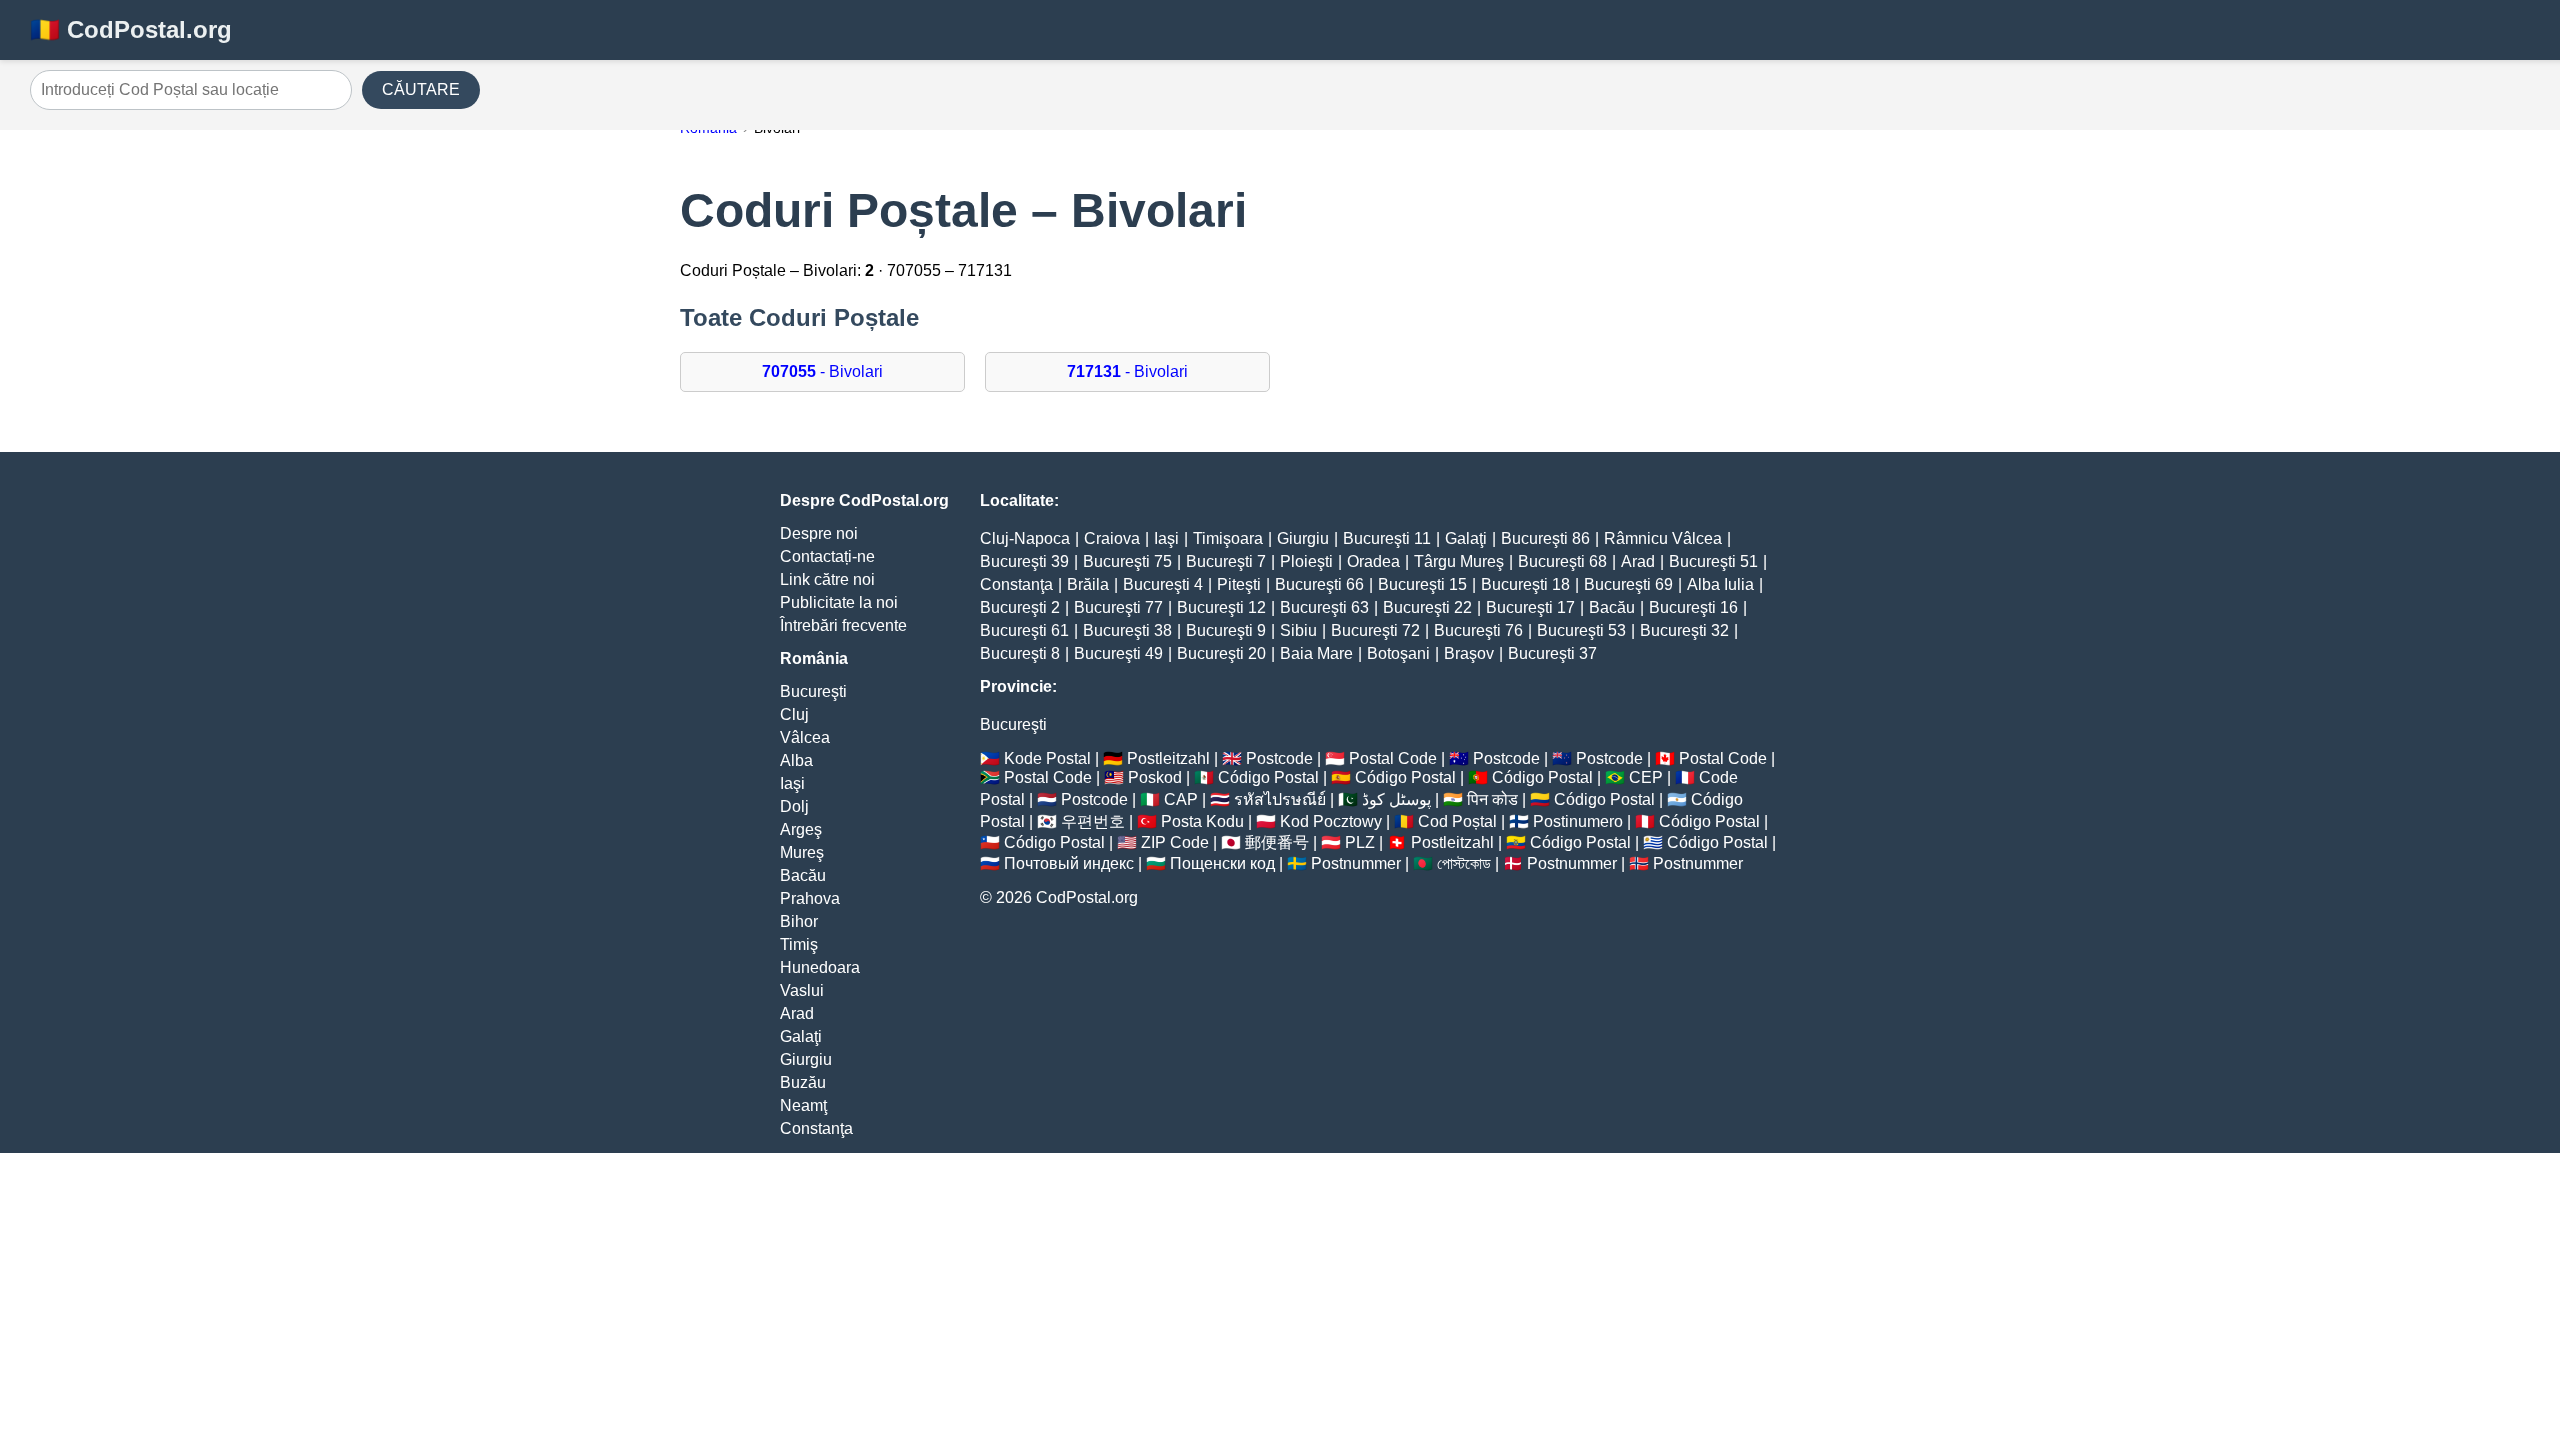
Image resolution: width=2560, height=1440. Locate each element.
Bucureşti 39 (1024, 561)
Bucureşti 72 (1375, 630)
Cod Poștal (1457, 821)
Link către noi (827, 579)
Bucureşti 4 (1163, 584)
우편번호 (1093, 821)
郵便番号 (1277, 842)
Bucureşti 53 (1581, 630)
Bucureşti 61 (1024, 630)
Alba (796, 760)
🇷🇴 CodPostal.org (131, 29)
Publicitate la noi (839, 602)
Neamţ (803, 1105)
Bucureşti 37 (1552, 653)
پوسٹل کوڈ (1396, 799)
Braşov (1469, 653)
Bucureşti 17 (1530, 607)
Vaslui (802, 990)
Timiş (799, 944)
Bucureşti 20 (1221, 653)
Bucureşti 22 (1427, 607)
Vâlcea (805, 737)
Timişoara (1228, 538)
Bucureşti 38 (1127, 630)
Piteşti (1239, 584)
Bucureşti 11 (1387, 538)
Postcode (1279, 758)
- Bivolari (822, 371)
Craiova (1112, 538)
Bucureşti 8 (1020, 653)
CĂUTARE (421, 89)
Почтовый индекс (1069, 863)
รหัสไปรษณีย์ (1280, 799)
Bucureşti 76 (1478, 630)
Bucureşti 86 (1545, 538)
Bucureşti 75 (1127, 561)
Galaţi (801, 1036)
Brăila (1088, 584)
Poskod (1155, 777)
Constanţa (816, 1128)
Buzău (803, 1082)
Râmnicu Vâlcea (1663, 538)
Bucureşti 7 (1226, 561)
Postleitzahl (1168, 758)
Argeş (801, 829)
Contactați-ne (827, 556)
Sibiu (1298, 630)
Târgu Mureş (1459, 561)
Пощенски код (1222, 863)
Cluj (794, 714)
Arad (797, 1013)
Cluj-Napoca (1025, 538)
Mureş (802, 852)
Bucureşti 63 (1324, 607)
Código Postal (1268, 777)
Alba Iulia (1720, 584)
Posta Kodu (1202, 821)
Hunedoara (820, 967)
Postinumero (1578, 821)
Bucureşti (813, 691)
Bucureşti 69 (1628, 584)
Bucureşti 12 (1221, 607)
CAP (1181, 799)
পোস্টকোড (1464, 863)
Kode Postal (1047, 758)
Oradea (1373, 561)
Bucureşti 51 (1713, 561)
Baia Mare (1316, 653)
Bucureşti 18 (1525, 584)
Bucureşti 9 (1226, 630)
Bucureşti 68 (1562, 561)
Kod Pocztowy (1331, 821)
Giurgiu (806, 1059)
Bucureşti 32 (1684, 630)
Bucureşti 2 (1020, 607)
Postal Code (1393, 758)
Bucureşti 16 (1693, 607)
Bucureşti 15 (1422, 584)
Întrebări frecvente (843, 625)
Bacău (803, 875)
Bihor (799, 921)
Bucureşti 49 (1118, 653)
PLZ (1360, 842)
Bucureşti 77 (1118, 607)
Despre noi (819, 533)
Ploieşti (1306, 561)
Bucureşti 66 (1319, 584)
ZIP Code (1175, 842)
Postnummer (1356, 863)
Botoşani (1398, 653)
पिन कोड (1492, 799)
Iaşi (792, 783)
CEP (1646, 777)
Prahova (810, 898)
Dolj (794, 806)
